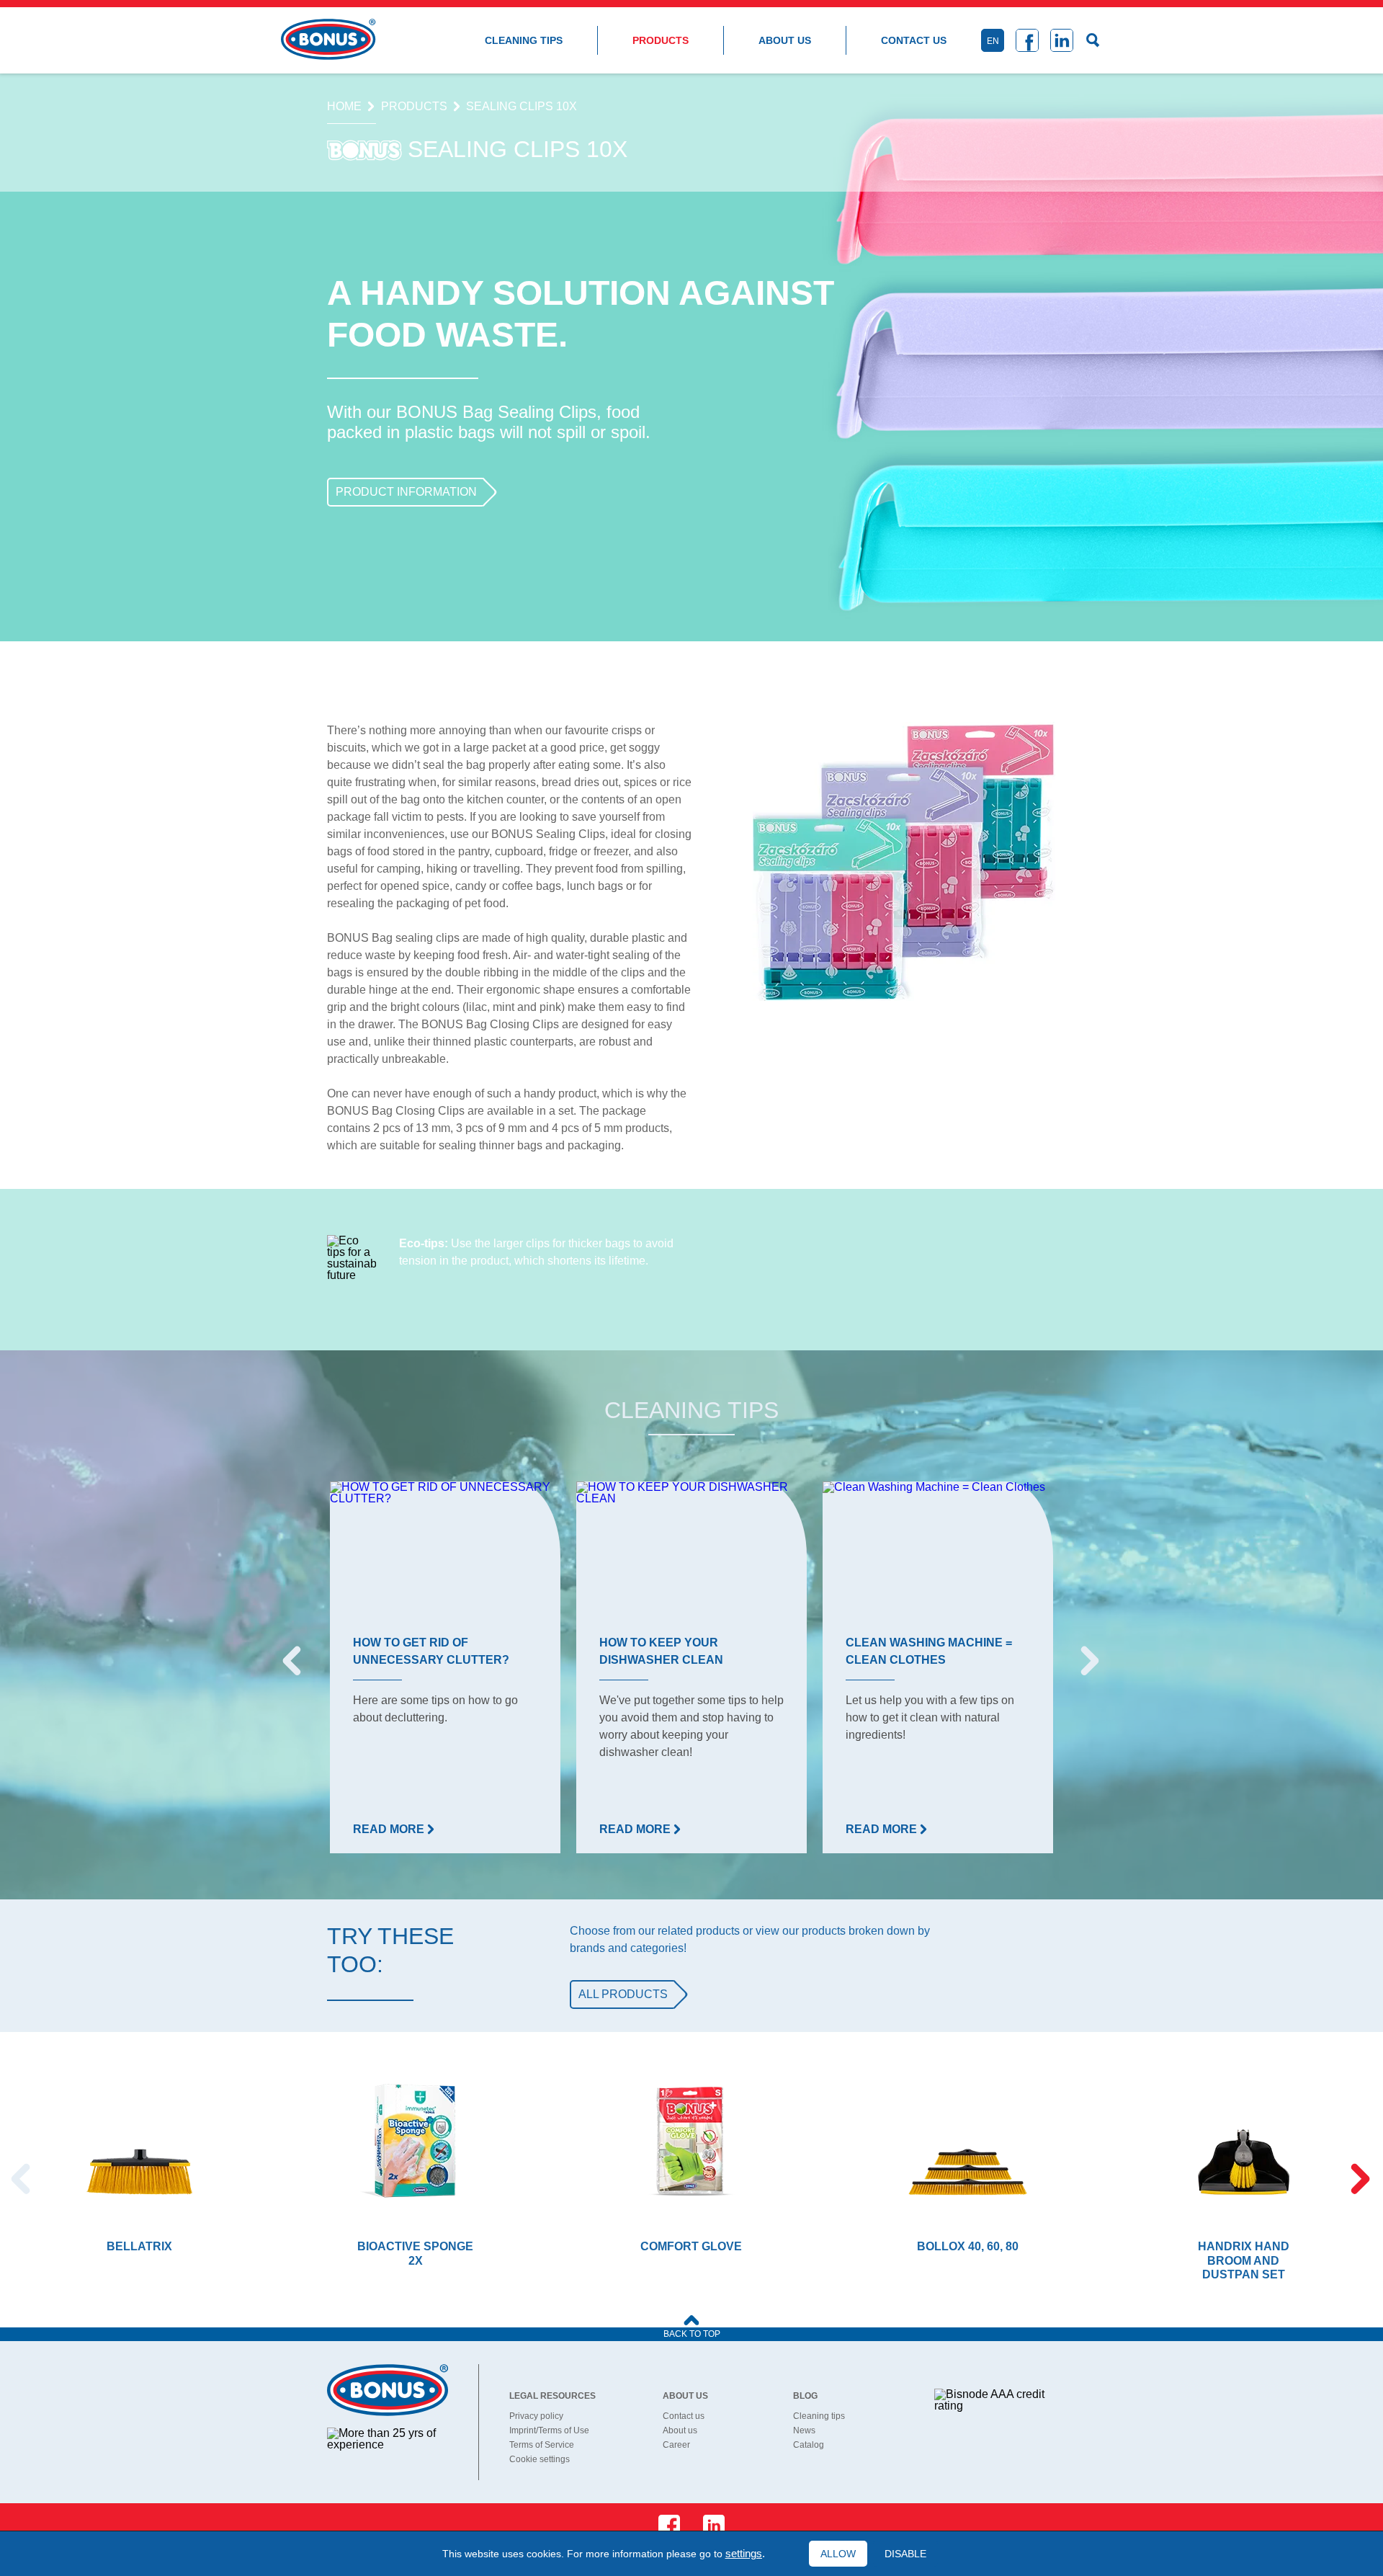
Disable (905, 2554)
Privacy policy (536, 2416)
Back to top (692, 2334)
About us (785, 40)
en (993, 41)
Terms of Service (542, 2445)
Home (344, 107)
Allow (838, 2554)
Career (676, 2445)
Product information (406, 492)
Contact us (914, 40)
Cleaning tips (524, 40)
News (804, 2430)
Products (661, 40)
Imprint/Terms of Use (549, 2430)
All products (623, 1994)
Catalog (809, 2445)
